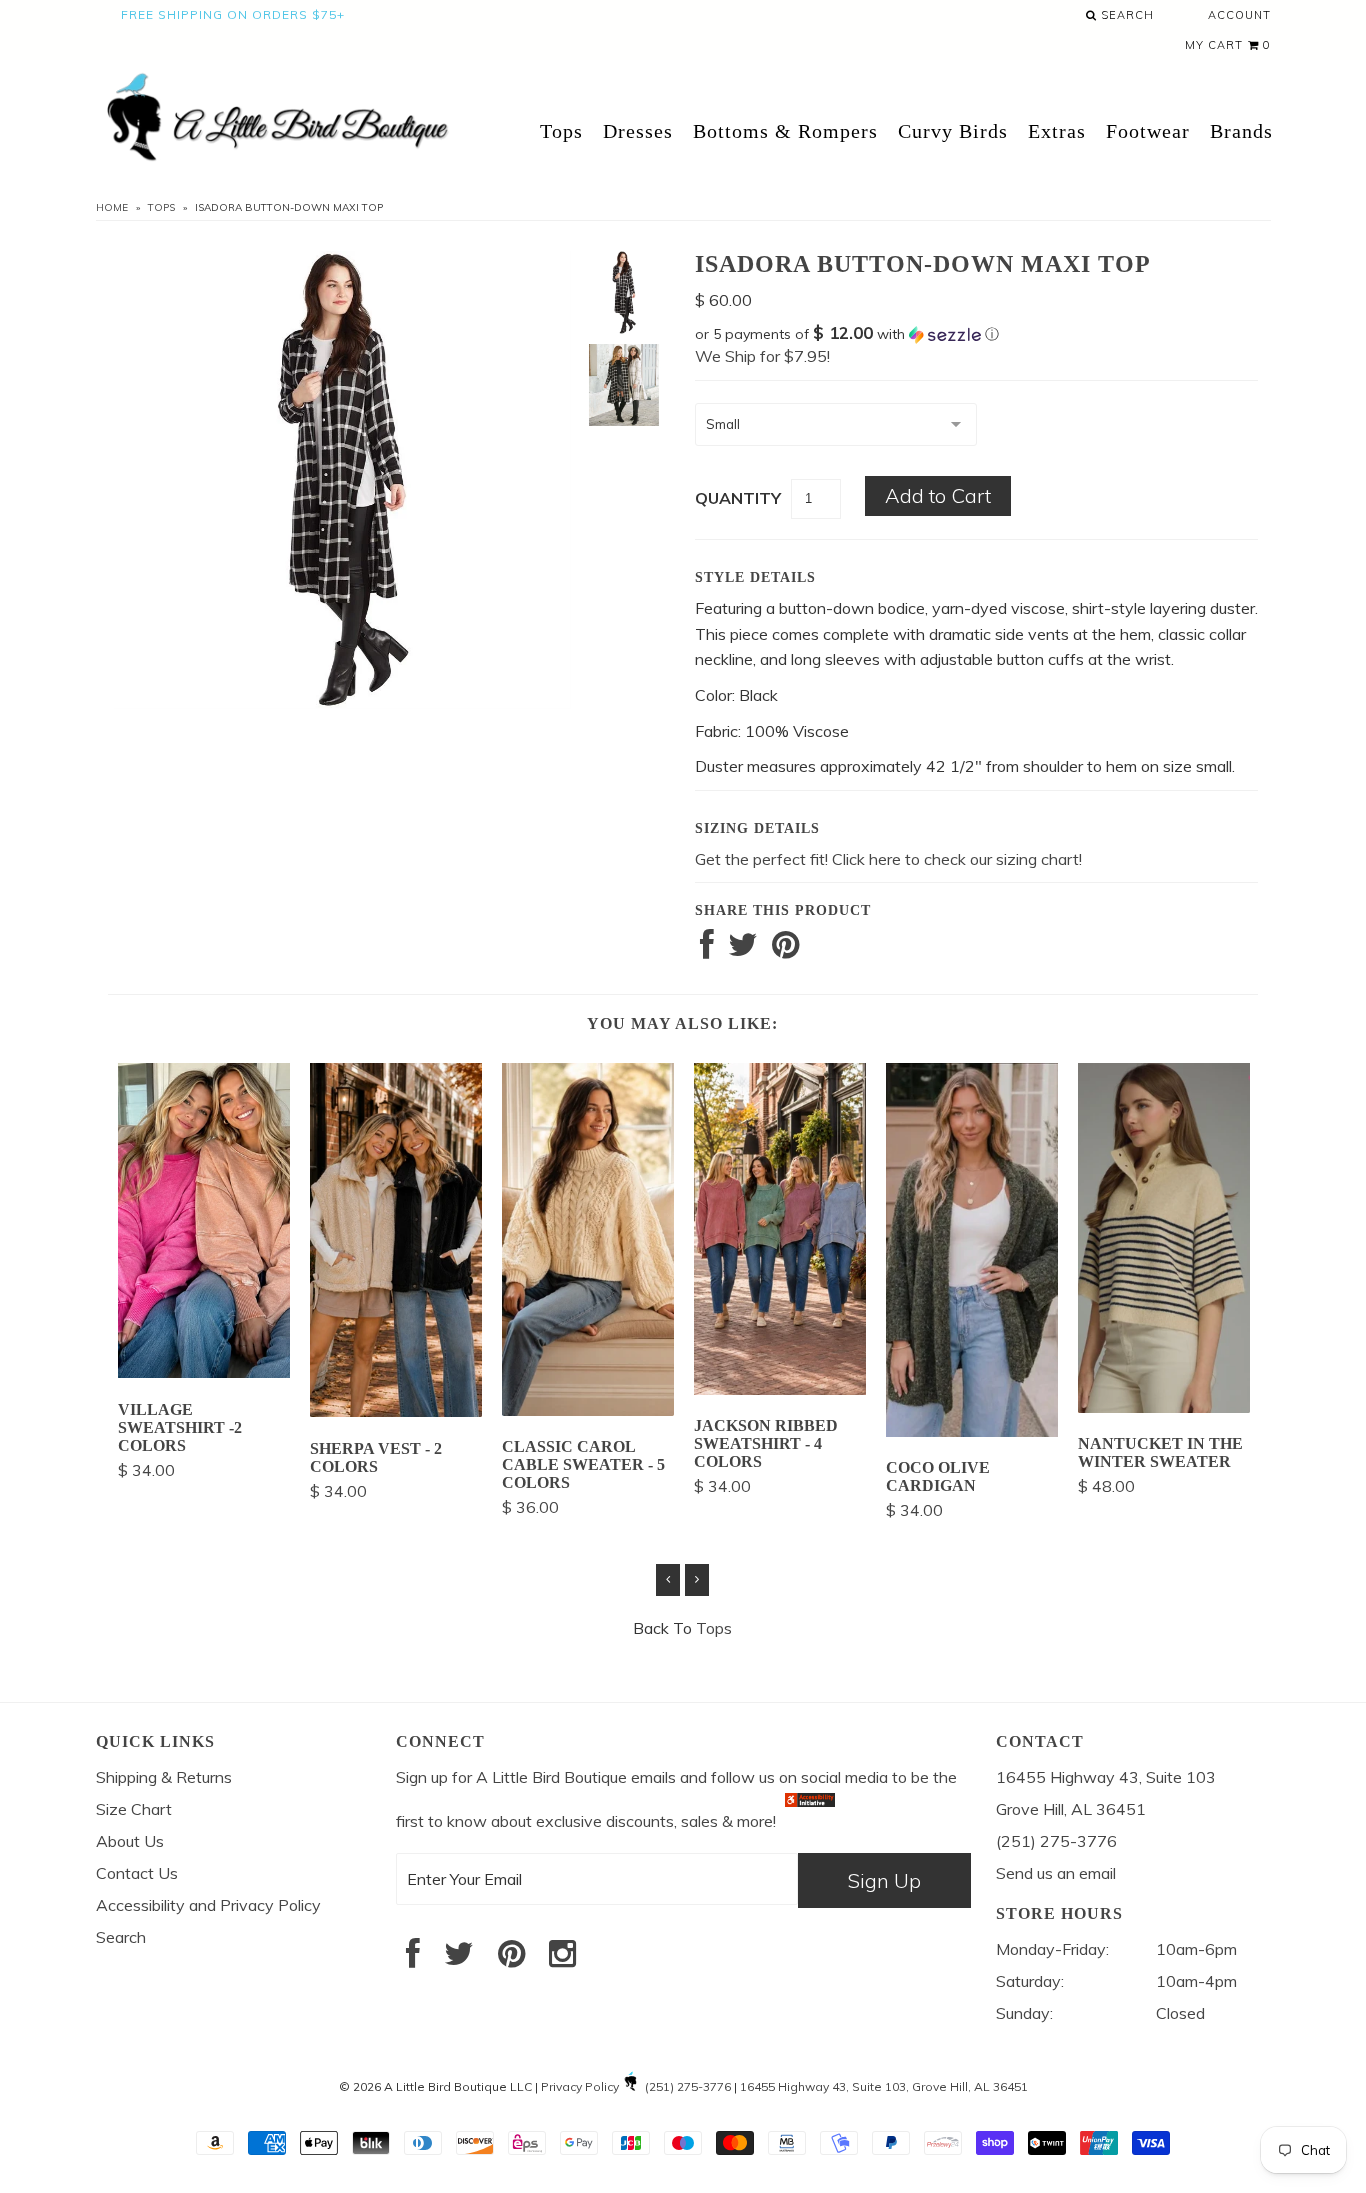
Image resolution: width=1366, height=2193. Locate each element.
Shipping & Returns (164, 1777)
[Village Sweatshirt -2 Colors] (204, 1372)
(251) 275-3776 (688, 2086)
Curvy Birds (953, 131)
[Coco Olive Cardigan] (972, 1431)
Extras (1057, 131)
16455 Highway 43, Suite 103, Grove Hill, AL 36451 (884, 2086)
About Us (130, 1841)
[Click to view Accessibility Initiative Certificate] (810, 1821)
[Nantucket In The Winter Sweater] (1164, 1407)
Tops (561, 131)
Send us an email (1056, 1873)
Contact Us (137, 1873)
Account (1239, 15)
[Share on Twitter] (743, 950)
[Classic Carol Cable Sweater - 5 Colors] (588, 1410)
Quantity (738, 498)
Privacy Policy (580, 2086)
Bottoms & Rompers (785, 131)
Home (112, 207)
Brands (1241, 131)
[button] (976, 334)
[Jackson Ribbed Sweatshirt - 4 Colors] (780, 1389)
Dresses (638, 131)
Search (1125, 15)
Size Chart (134, 1809)
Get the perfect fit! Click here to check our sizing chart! (888, 859)
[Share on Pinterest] (785, 950)
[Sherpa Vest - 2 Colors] (396, 1411)
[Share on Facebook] (707, 950)
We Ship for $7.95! (762, 356)
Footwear (1148, 131)
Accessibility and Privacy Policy (208, 1905)
